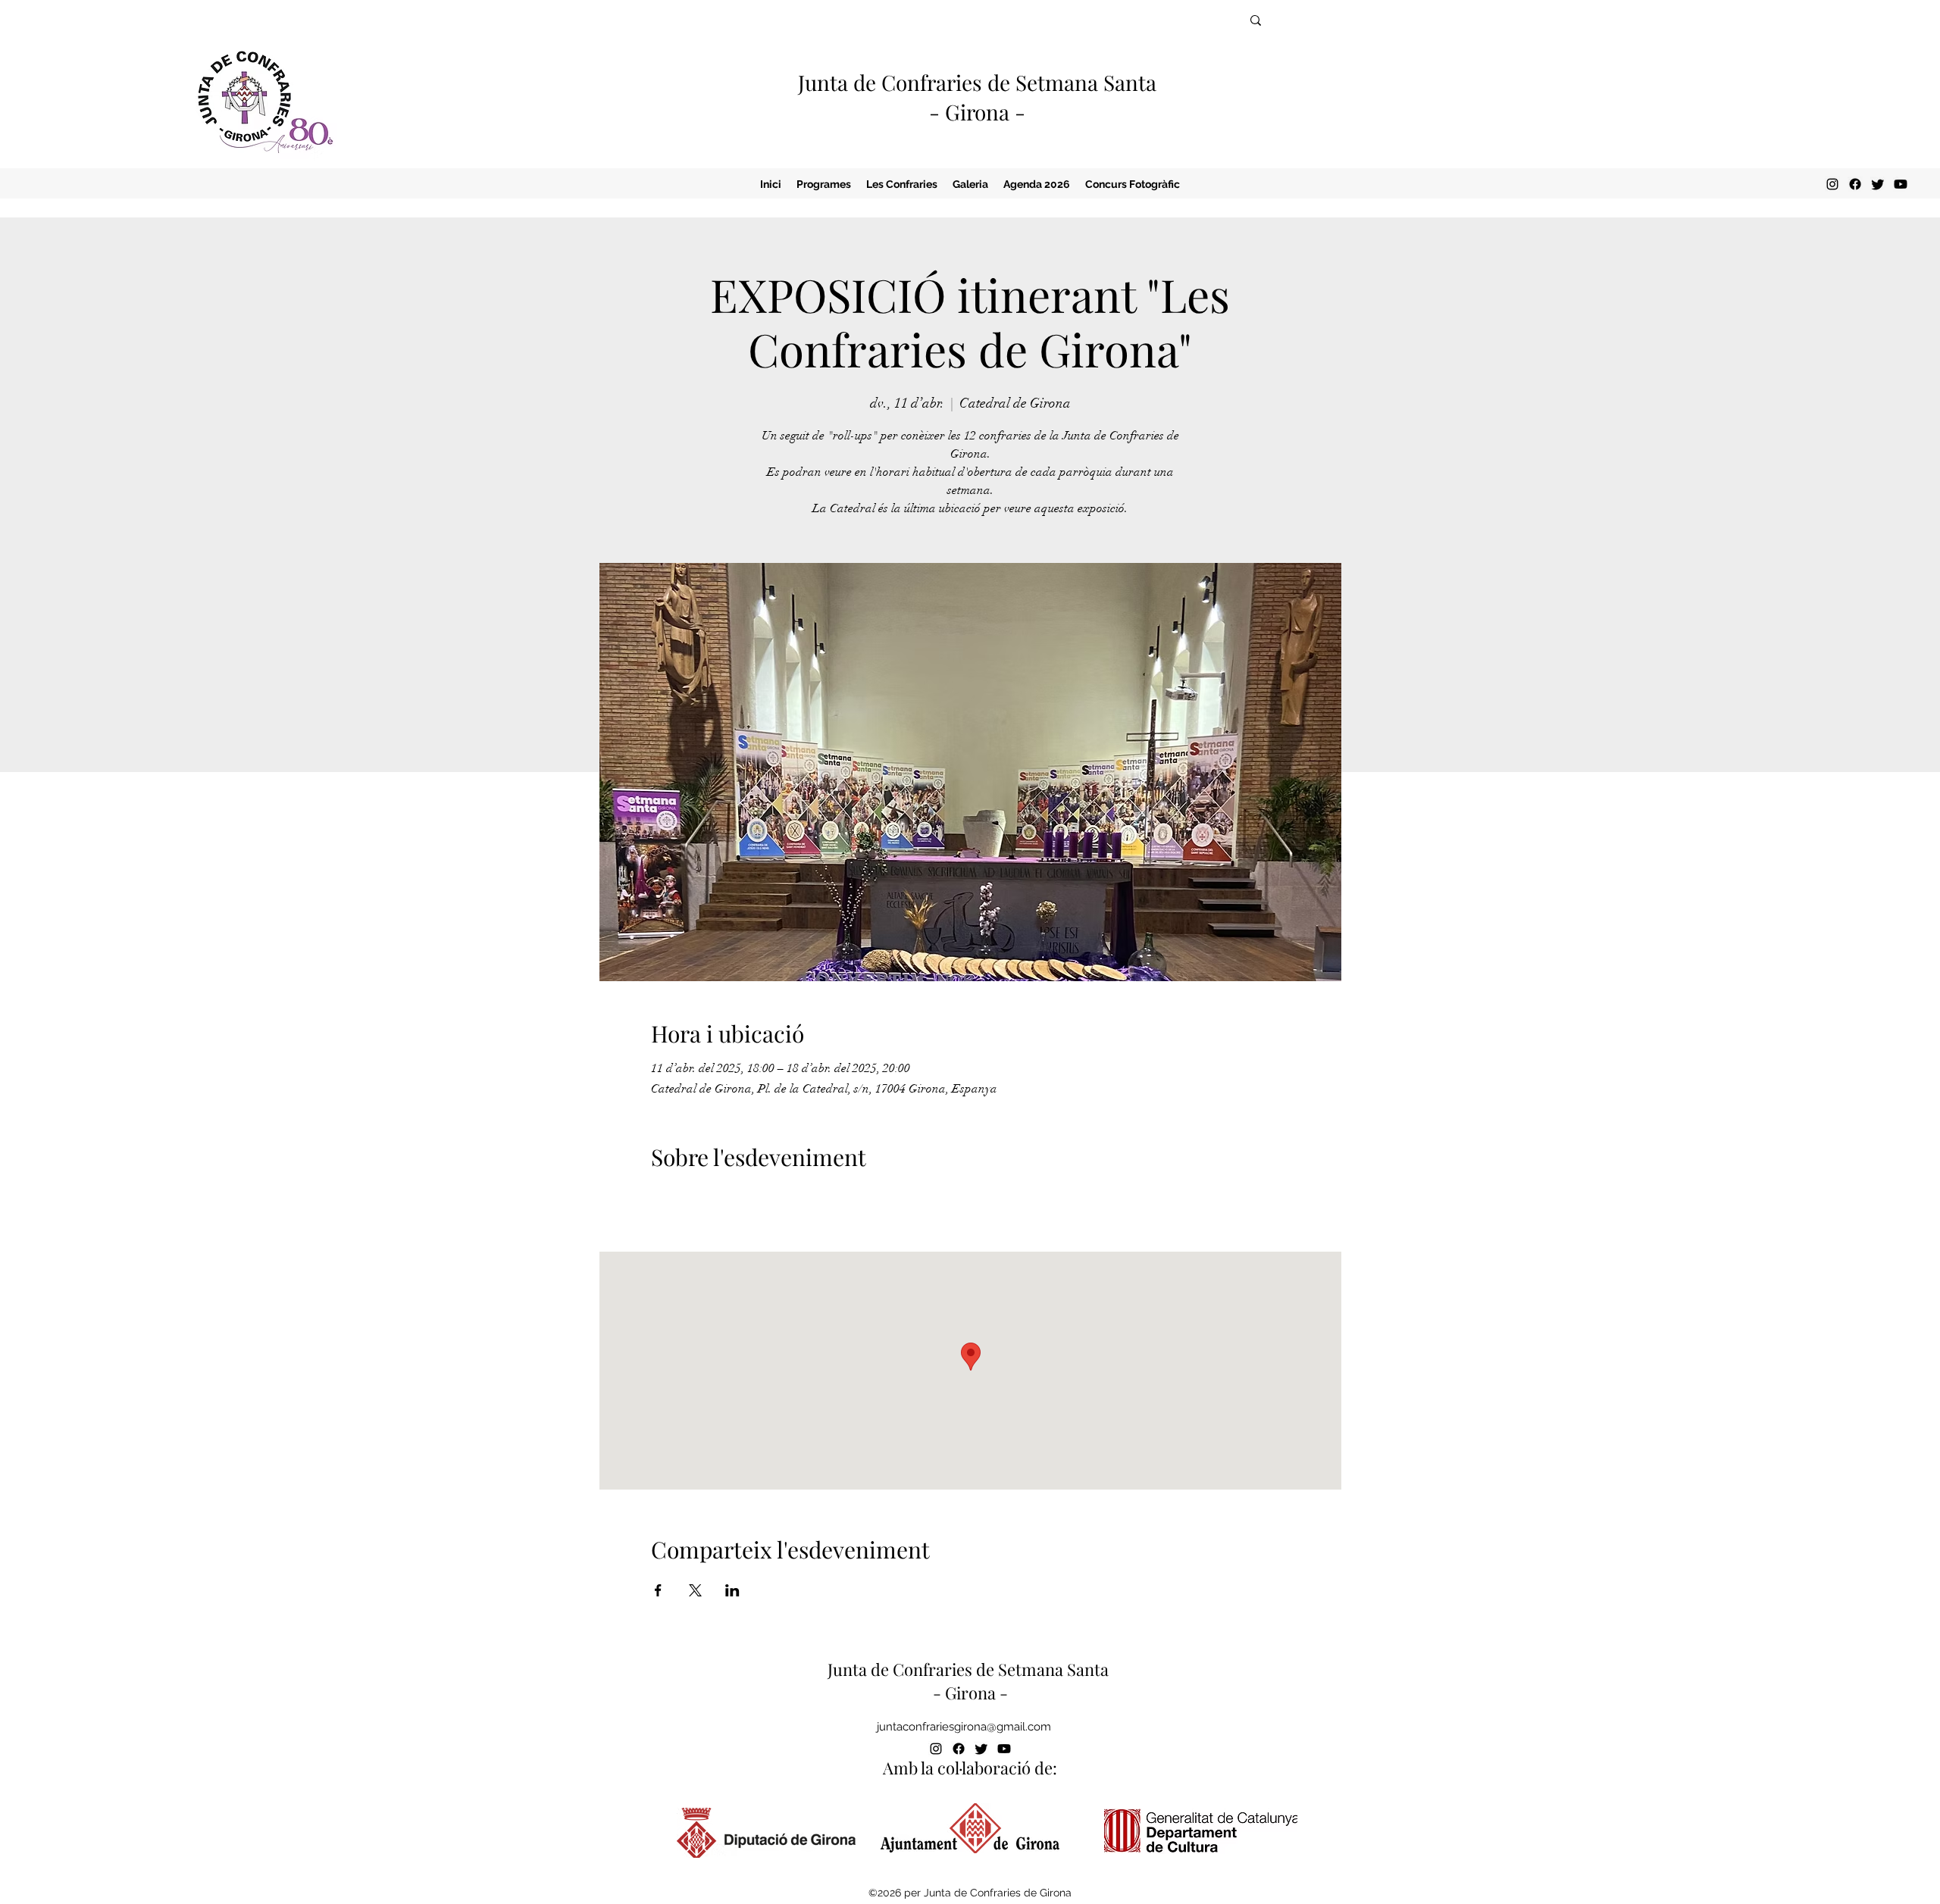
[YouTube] (1901, 184)
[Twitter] (1878, 184)
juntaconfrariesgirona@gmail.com (964, 1727)
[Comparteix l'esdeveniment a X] (695, 1590)
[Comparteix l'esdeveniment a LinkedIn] (732, 1590)
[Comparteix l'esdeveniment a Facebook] (658, 1590)
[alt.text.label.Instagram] (1832, 184)
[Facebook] (1855, 184)
